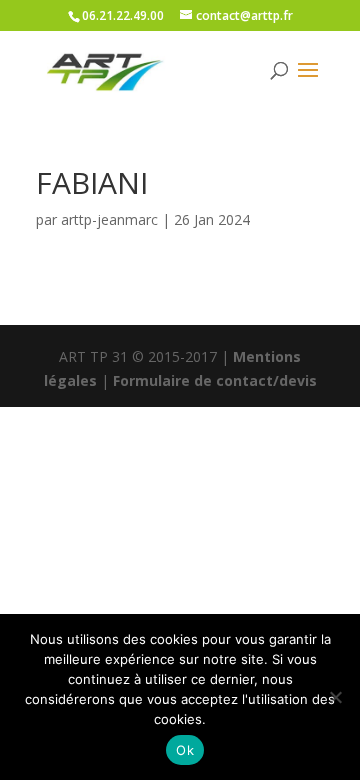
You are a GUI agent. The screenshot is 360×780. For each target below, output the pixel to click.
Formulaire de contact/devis (215, 380)
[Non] (335, 697)
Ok (185, 750)
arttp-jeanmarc (109, 219)
